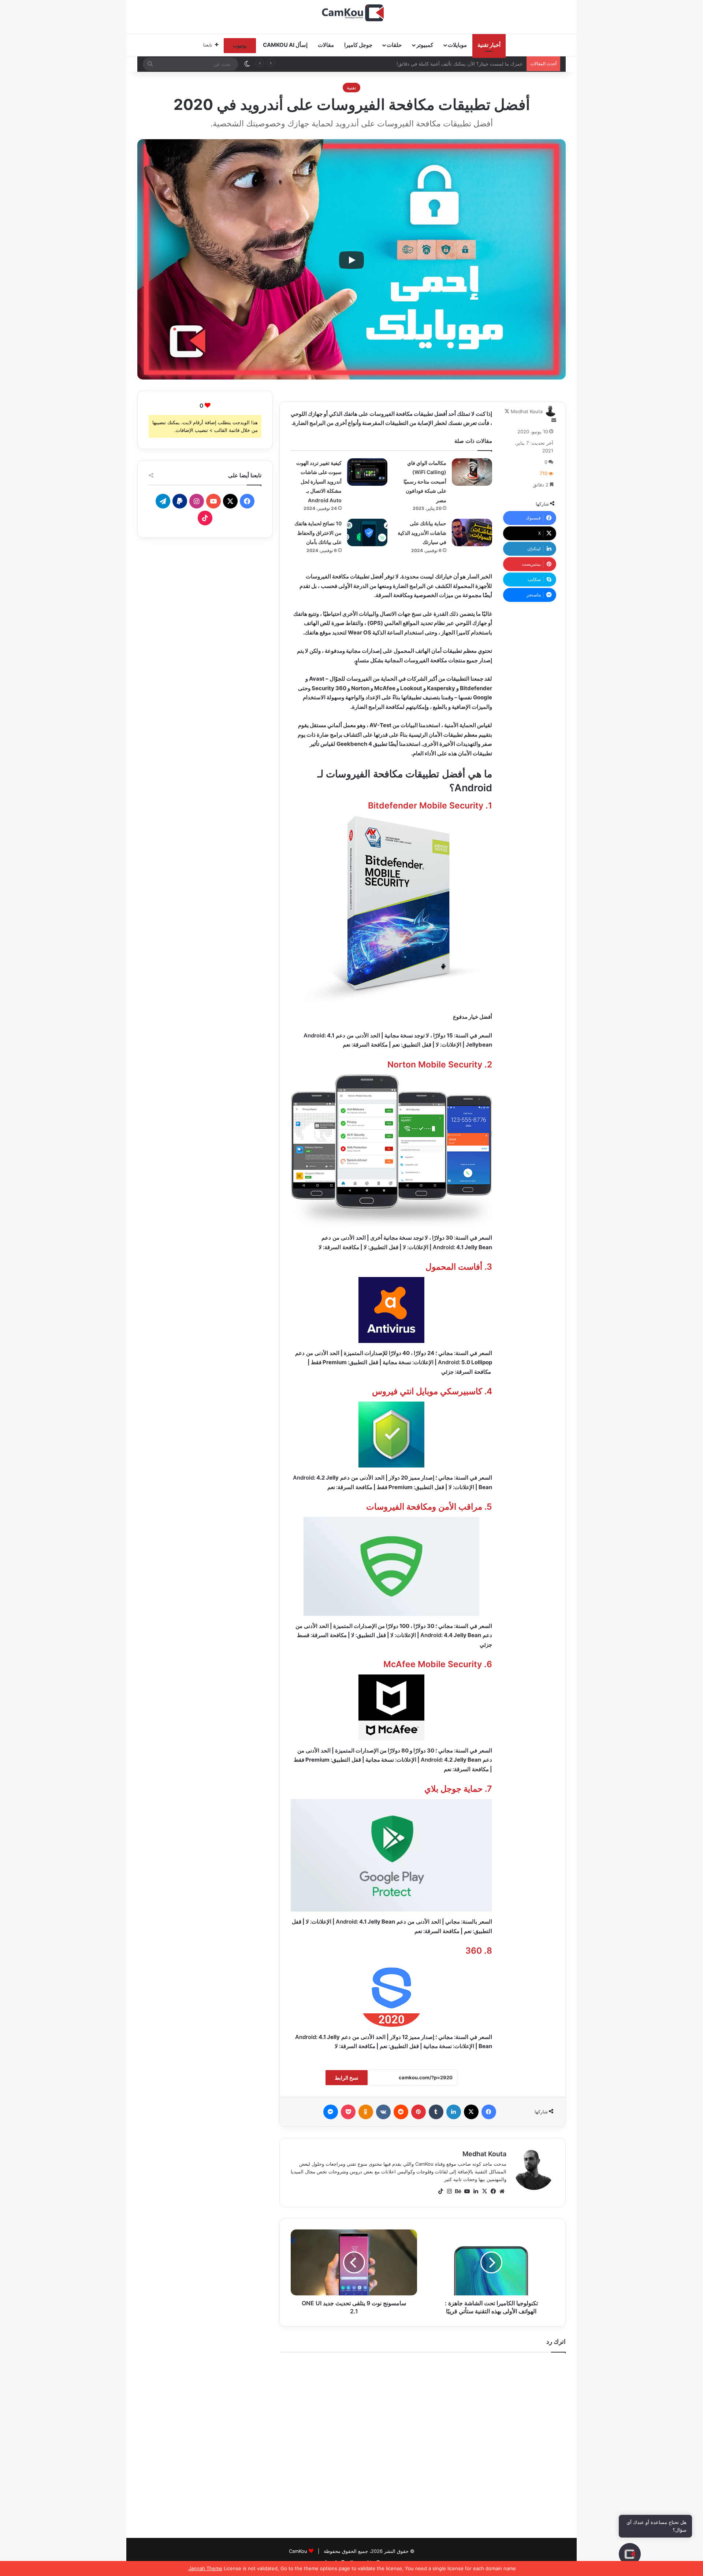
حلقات (394, 45)
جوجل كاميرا (358, 45)
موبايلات (457, 45)
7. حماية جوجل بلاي (458, 1789)
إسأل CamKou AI (285, 45)
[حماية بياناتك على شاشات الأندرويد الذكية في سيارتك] (472, 532)
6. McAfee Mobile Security (438, 1664)
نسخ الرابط (347, 2078)
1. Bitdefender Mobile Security (430, 806)
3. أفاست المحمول (459, 1267)
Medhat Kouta (527, 411)
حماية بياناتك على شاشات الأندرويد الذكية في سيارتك (422, 533)
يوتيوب (240, 45)
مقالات (326, 45)
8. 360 (479, 1951)
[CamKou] (352, 13)
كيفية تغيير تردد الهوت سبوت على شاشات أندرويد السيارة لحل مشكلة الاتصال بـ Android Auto (319, 482)
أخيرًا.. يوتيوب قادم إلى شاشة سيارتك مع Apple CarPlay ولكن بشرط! (451, 64)
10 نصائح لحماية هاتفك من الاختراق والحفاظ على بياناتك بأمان (318, 533)
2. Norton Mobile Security (440, 1065)
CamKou (298, 2551)
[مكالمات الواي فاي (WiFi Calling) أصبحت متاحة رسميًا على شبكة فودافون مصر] (472, 472)
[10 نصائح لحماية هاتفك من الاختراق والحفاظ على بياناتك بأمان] (367, 532)
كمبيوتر (425, 45)
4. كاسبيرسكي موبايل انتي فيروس (432, 1391)
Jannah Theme (205, 2568)
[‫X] (484, 2191)
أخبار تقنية (489, 45)
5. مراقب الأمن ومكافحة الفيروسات (429, 1507)
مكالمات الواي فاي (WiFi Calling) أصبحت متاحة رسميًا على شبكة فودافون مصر (425, 482)
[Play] (351, 260)
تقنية (351, 88)
